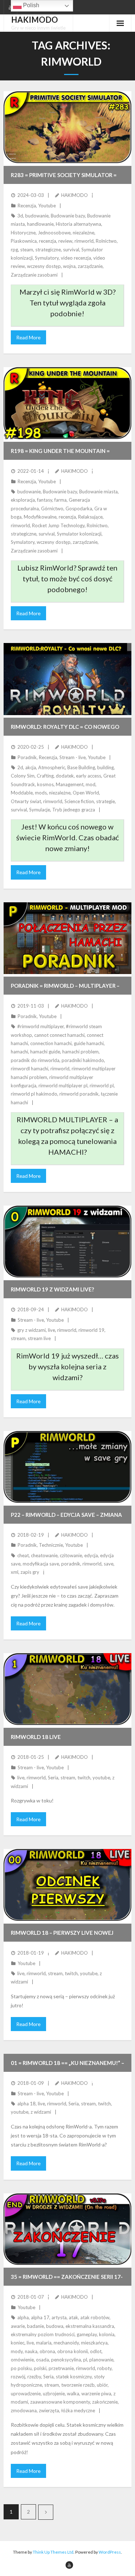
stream (18, 1338)
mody (17, 2351)
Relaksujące (90, 517)
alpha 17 (40, 2317)
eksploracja (23, 500)
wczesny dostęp (44, 266)
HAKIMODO (75, 195)
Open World (86, 793)
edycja (91, 1555)
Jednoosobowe (54, 233)
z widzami (41, 2112)
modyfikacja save (41, 1564)
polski (40, 2368)
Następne (46, 2512)
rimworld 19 (91, 1330)
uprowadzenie (26, 2394)
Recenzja (27, 206)
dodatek (65, 776)
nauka (31, 2351)
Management (70, 784)
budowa (55, 2326)
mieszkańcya (94, 2343)
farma (60, 500)
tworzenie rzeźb (78, 2385)
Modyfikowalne (40, 517)
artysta (59, 2317)
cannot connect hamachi (59, 1035)
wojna (69, 266)
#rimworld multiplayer (40, 1026)
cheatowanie (44, 1555)
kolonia (107, 2334)
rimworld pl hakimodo (34, 1094)
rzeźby (34, 2377)
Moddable (22, 793)
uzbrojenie (54, 2394)
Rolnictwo (106, 241)
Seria (53, 1778)
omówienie (22, 2360)
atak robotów (95, 2317)
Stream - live (73, 757)
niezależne (84, 233)
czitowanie (71, 1555)
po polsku (21, 2368)
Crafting (45, 776)
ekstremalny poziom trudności (43, 2334)
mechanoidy (66, 2343)
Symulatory (47, 258)
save (109, 1564)
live (51, 1330)
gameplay (87, 2334)
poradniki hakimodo (83, 1060)
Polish (30, 5)
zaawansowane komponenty (60, 2402)
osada (42, 2360)
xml (15, 1572)
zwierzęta (49, 2410)
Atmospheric (52, 767)
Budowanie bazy (68, 216)
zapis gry (30, 1572)
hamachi (19, 1052)
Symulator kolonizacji (79, 534)
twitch (84, 1778)
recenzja (48, 241)
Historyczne (23, 233)
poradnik (71, 1564)
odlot (96, 2351)
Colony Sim (23, 776)
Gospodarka (79, 508)
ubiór (102, 2385)
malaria (44, 2343)
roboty (104, 2368)
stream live (39, 1338)
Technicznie (51, 1545)
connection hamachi (51, 1043)
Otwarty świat (26, 801)
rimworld (84, 241)
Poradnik (27, 757)
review (65, 241)
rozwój (18, 2377)
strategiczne (48, 250)
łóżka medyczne (78, 2410)
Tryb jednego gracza (74, 810)
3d (20, 216)
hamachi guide (45, 1052)
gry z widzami (31, 1330)
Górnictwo (52, 508)
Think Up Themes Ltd (53, 2552)
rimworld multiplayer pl (63, 1086)
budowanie (37, 216)
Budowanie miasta (98, 492)
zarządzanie (90, 266)
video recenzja (76, 258)
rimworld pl (102, 1086)
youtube (101, 1778)
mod (91, 784)
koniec (18, 2343)
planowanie (101, 2360)
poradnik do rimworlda (35, 1060)
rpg (14, 250)
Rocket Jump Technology (58, 525)
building (105, 767)
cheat (23, 1555)
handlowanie (40, 224)
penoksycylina (66, 2360)
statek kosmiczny (74, 2377)
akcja (31, 767)
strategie (105, 801)
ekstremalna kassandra (90, 2326)
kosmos (45, 784)
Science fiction (79, 801)
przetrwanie (61, 2368)
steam (27, 250)
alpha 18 (26, 2104)
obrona (47, 2351)
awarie (18, 2326)
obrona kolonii (73, 2351)
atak (73, 2317)
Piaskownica (24, 241)
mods (41, 793)
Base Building (81, 767)
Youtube (47, 206)
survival (71, 250)
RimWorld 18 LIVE (36, 1737)
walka (73, 2394)
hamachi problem (80, 1052)
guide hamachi (89, 1043)
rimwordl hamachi (30, 1069)
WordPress (110, 2552)
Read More (28, 337)
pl (85, 2360)
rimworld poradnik (79, 1094)
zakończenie (105, 2402)
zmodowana (24, 2410)
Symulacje (40, 810)
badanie (35, 2326)
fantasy (45, 500)
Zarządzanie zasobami (34, 275)
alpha (23, 2317)
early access (89, 776)
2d (20, 767)
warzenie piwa (96, 2394)
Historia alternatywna (78, 224)
